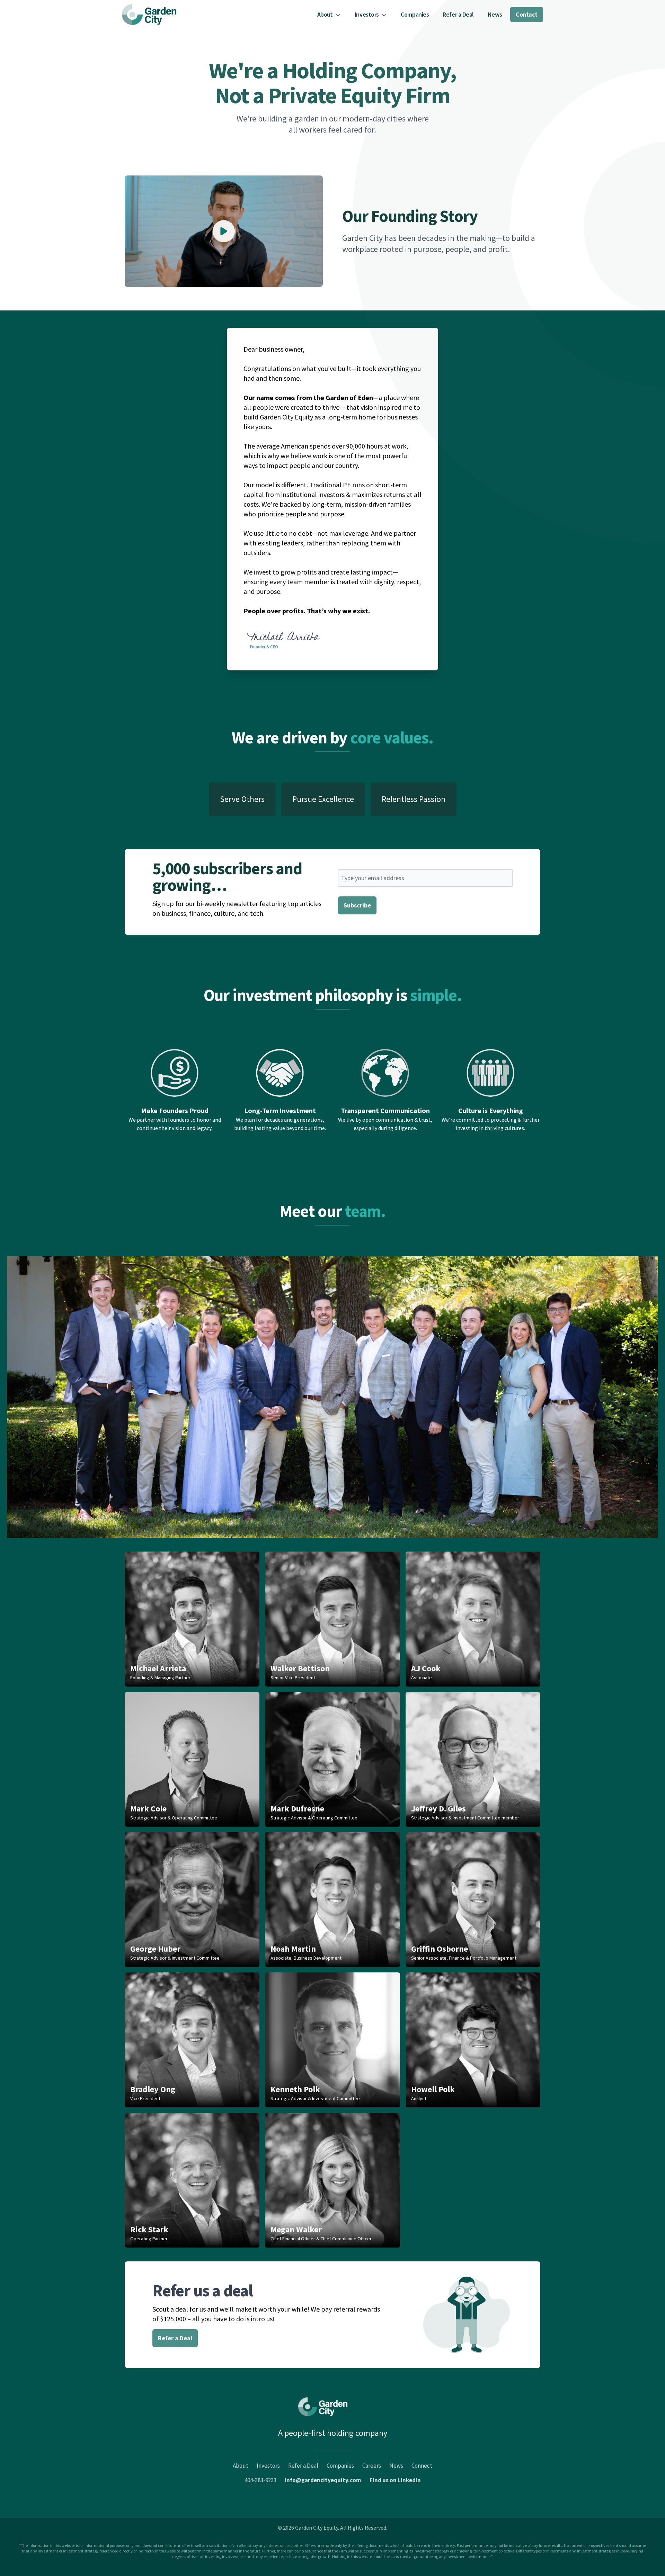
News (495, 14)
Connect (422, 2466)
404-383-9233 (260, 2480)
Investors (268, 2466)
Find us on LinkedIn (395, 2480)
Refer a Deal (458, 14)
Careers (372, 2466)
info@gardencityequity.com (323, 2480)
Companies (415, 14)
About (241, 2466)
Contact (527, 14)
